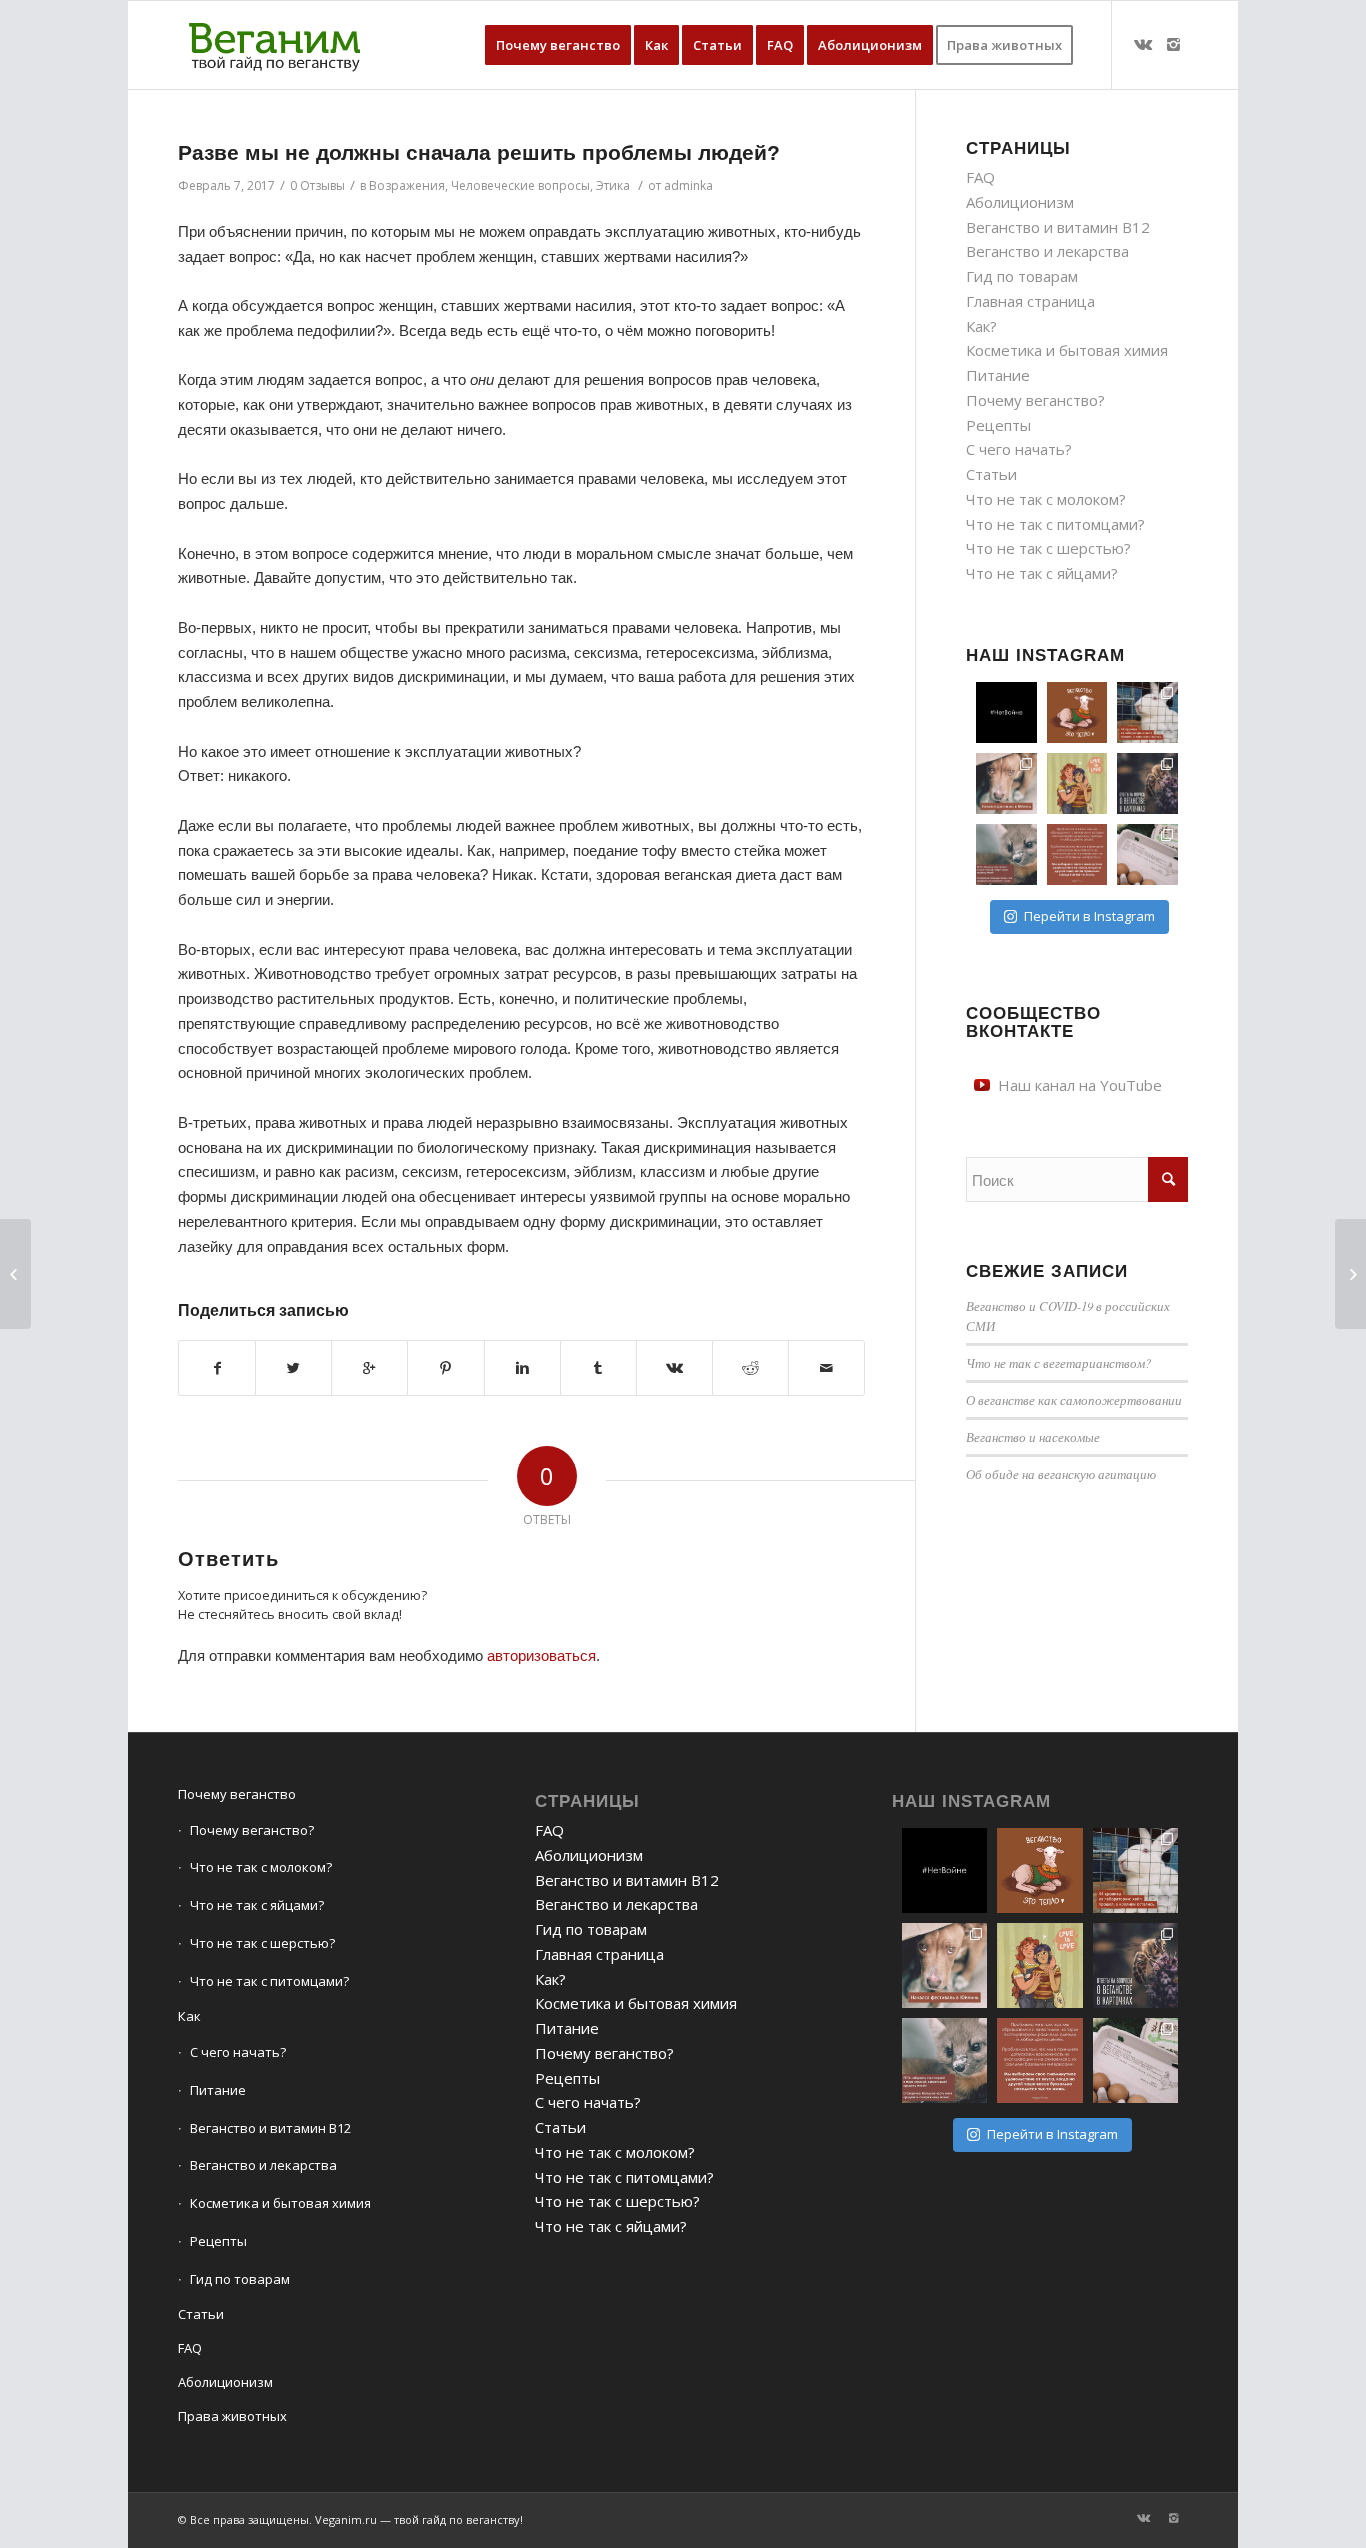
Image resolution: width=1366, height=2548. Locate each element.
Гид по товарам (1022, 276)
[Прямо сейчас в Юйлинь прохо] (1006, 783)
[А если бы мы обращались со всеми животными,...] (15, 1274)
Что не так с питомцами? (1055, 524)
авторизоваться (541, 1655)
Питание (998, 375)
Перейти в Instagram (1089, 916)
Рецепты (998, 425)
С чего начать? (1019, 449)
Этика (613, 185)
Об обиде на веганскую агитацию (1061, 1473)
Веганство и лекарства (1047, 251)
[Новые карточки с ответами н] (1147, 783)
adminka (688, 185)
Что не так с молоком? (1046, 499)
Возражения (407, 185)
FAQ (980, 177)
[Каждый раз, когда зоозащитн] (1006, 854)
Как (189, 2016)
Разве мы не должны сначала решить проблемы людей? (479, 152)
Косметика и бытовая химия (1067, 350)
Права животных (232, 2416)
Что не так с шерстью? (1048, 548)
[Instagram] (1173, 44)
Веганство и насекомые (1033, 1436)
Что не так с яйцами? (1042, 573)
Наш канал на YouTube (1080, 1085)
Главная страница (1030, 301)
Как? (981, 326)
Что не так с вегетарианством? (1058, 1362)
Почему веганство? (1035, 400)
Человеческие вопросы (520, 185)
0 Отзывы (317, 185)
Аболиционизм (1020, 202)
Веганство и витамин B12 (1058, 227)
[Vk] (1143, 44)
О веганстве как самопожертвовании (1074, 1399)
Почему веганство (237, 1794)
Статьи (991, 474)
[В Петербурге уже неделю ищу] (1147, 712)
